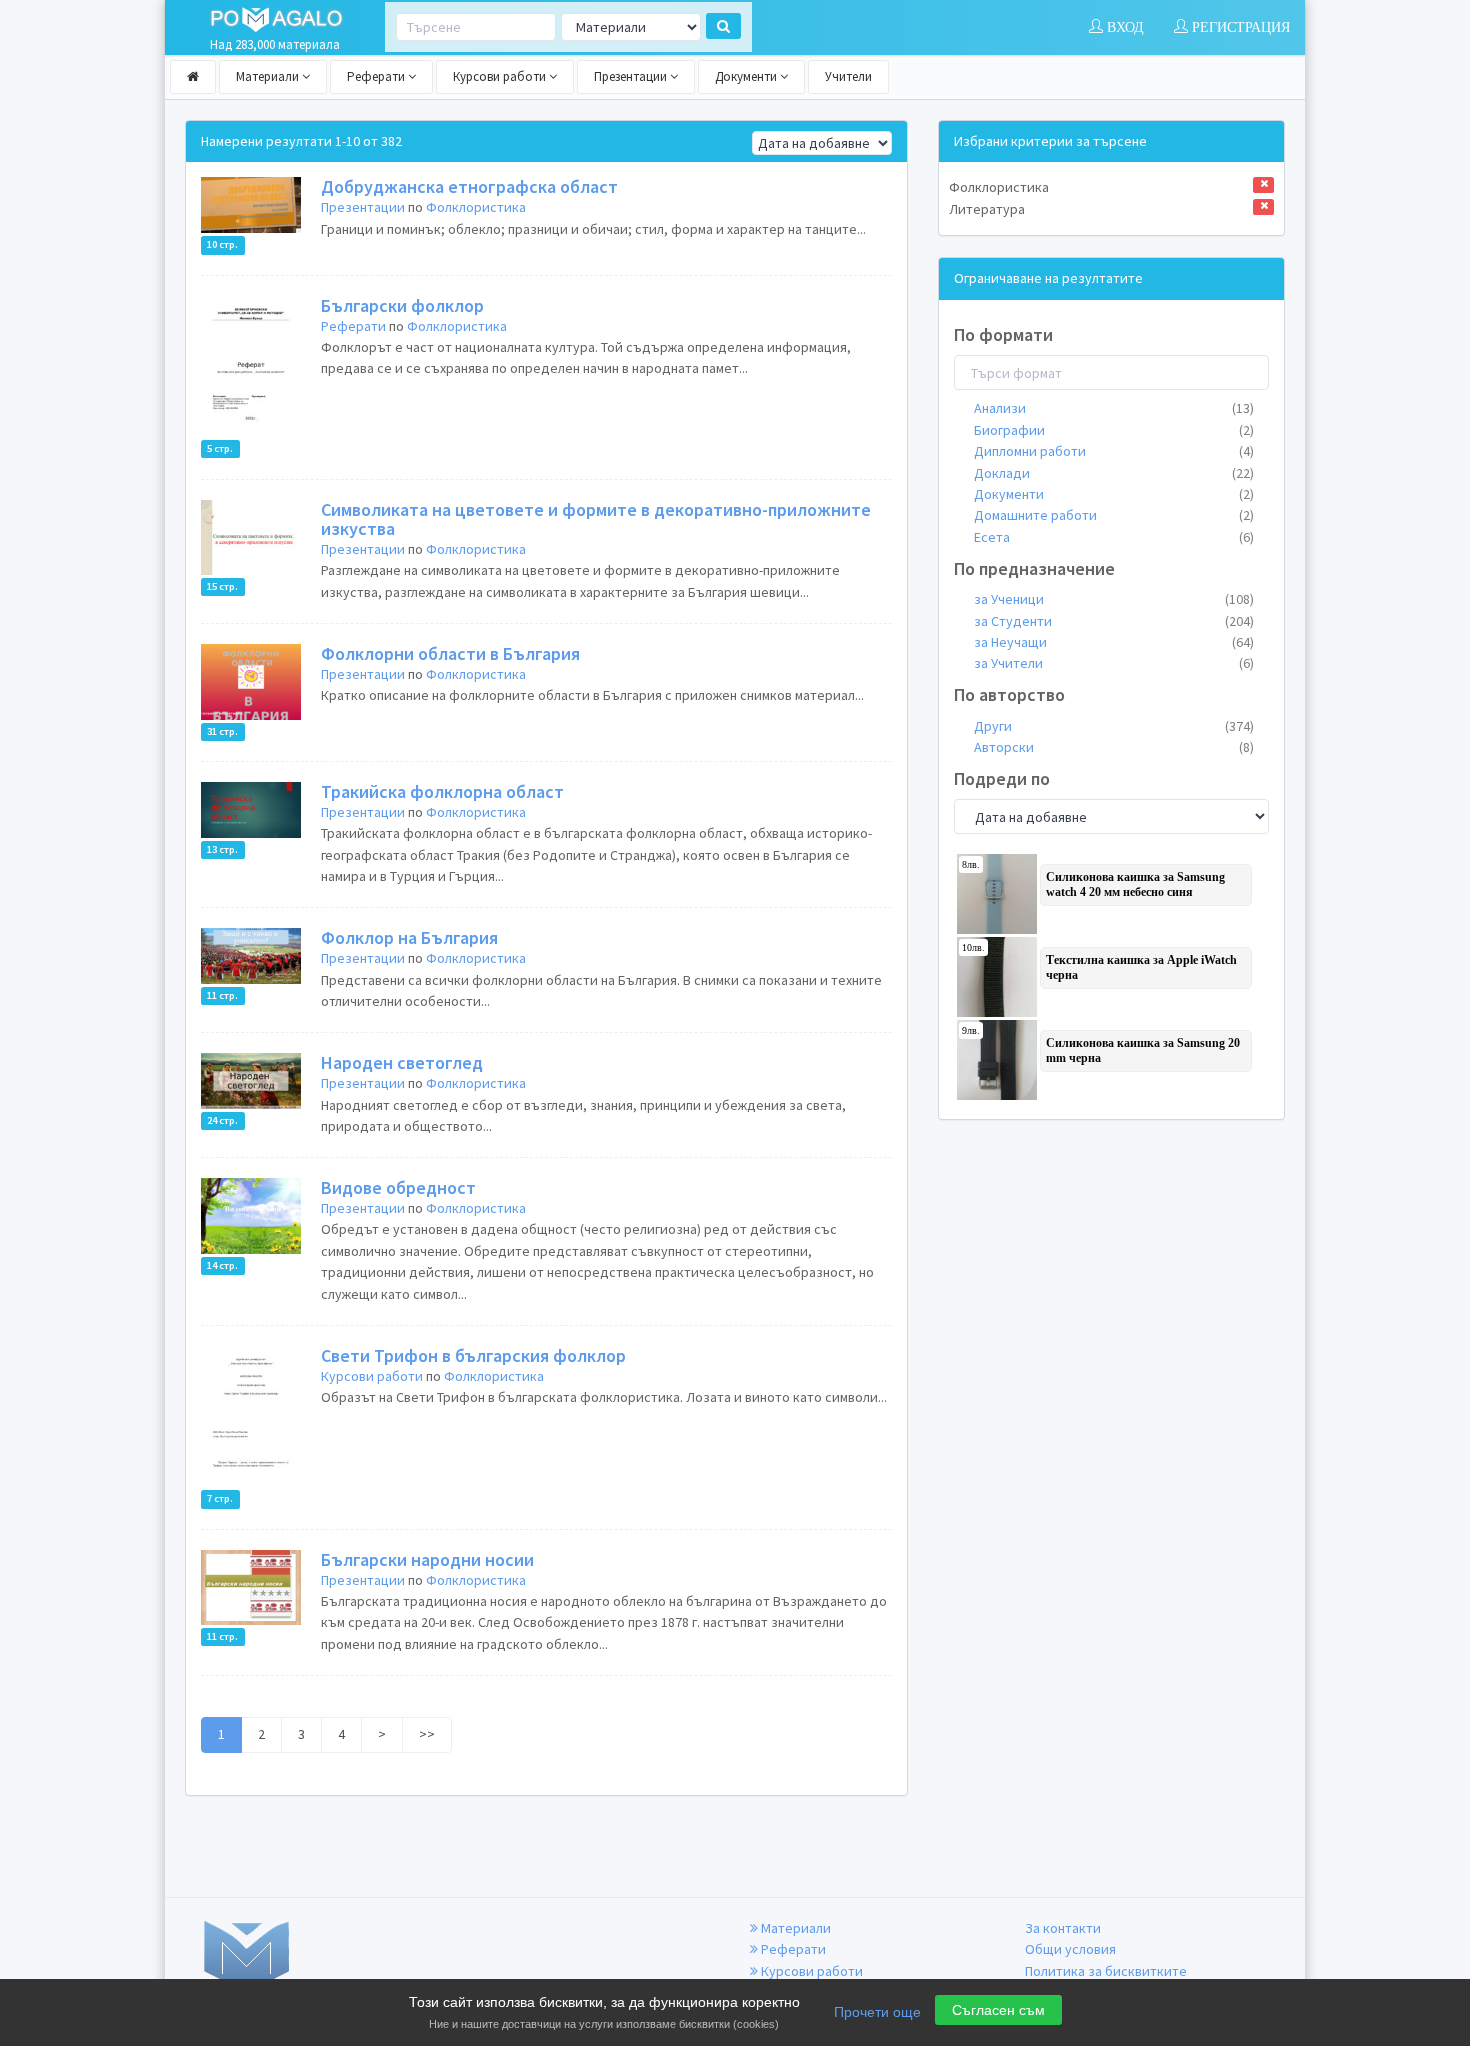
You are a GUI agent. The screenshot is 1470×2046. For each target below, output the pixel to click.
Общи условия (1070, 1949)
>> (427, 1734)
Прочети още (877, 2012)
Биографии (1114, 430)
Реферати (377, 76)
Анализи (1114, 408)
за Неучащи (1114, 642)
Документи (747, 76)
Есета (1114, 537)
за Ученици (1114, 599)
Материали (269, 76)
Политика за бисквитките (1106, 1971)
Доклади (1114, 473)
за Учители (1114, 663)
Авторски (1114, 747)
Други (1114, 726)
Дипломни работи (1114, 451)
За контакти (1063, 1928)
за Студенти (1114, 621)
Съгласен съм (998, 2010)
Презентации (632, 76)
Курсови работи (501, 76)
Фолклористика (476, 207)
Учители (848, 76)
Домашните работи (1114, 515)
